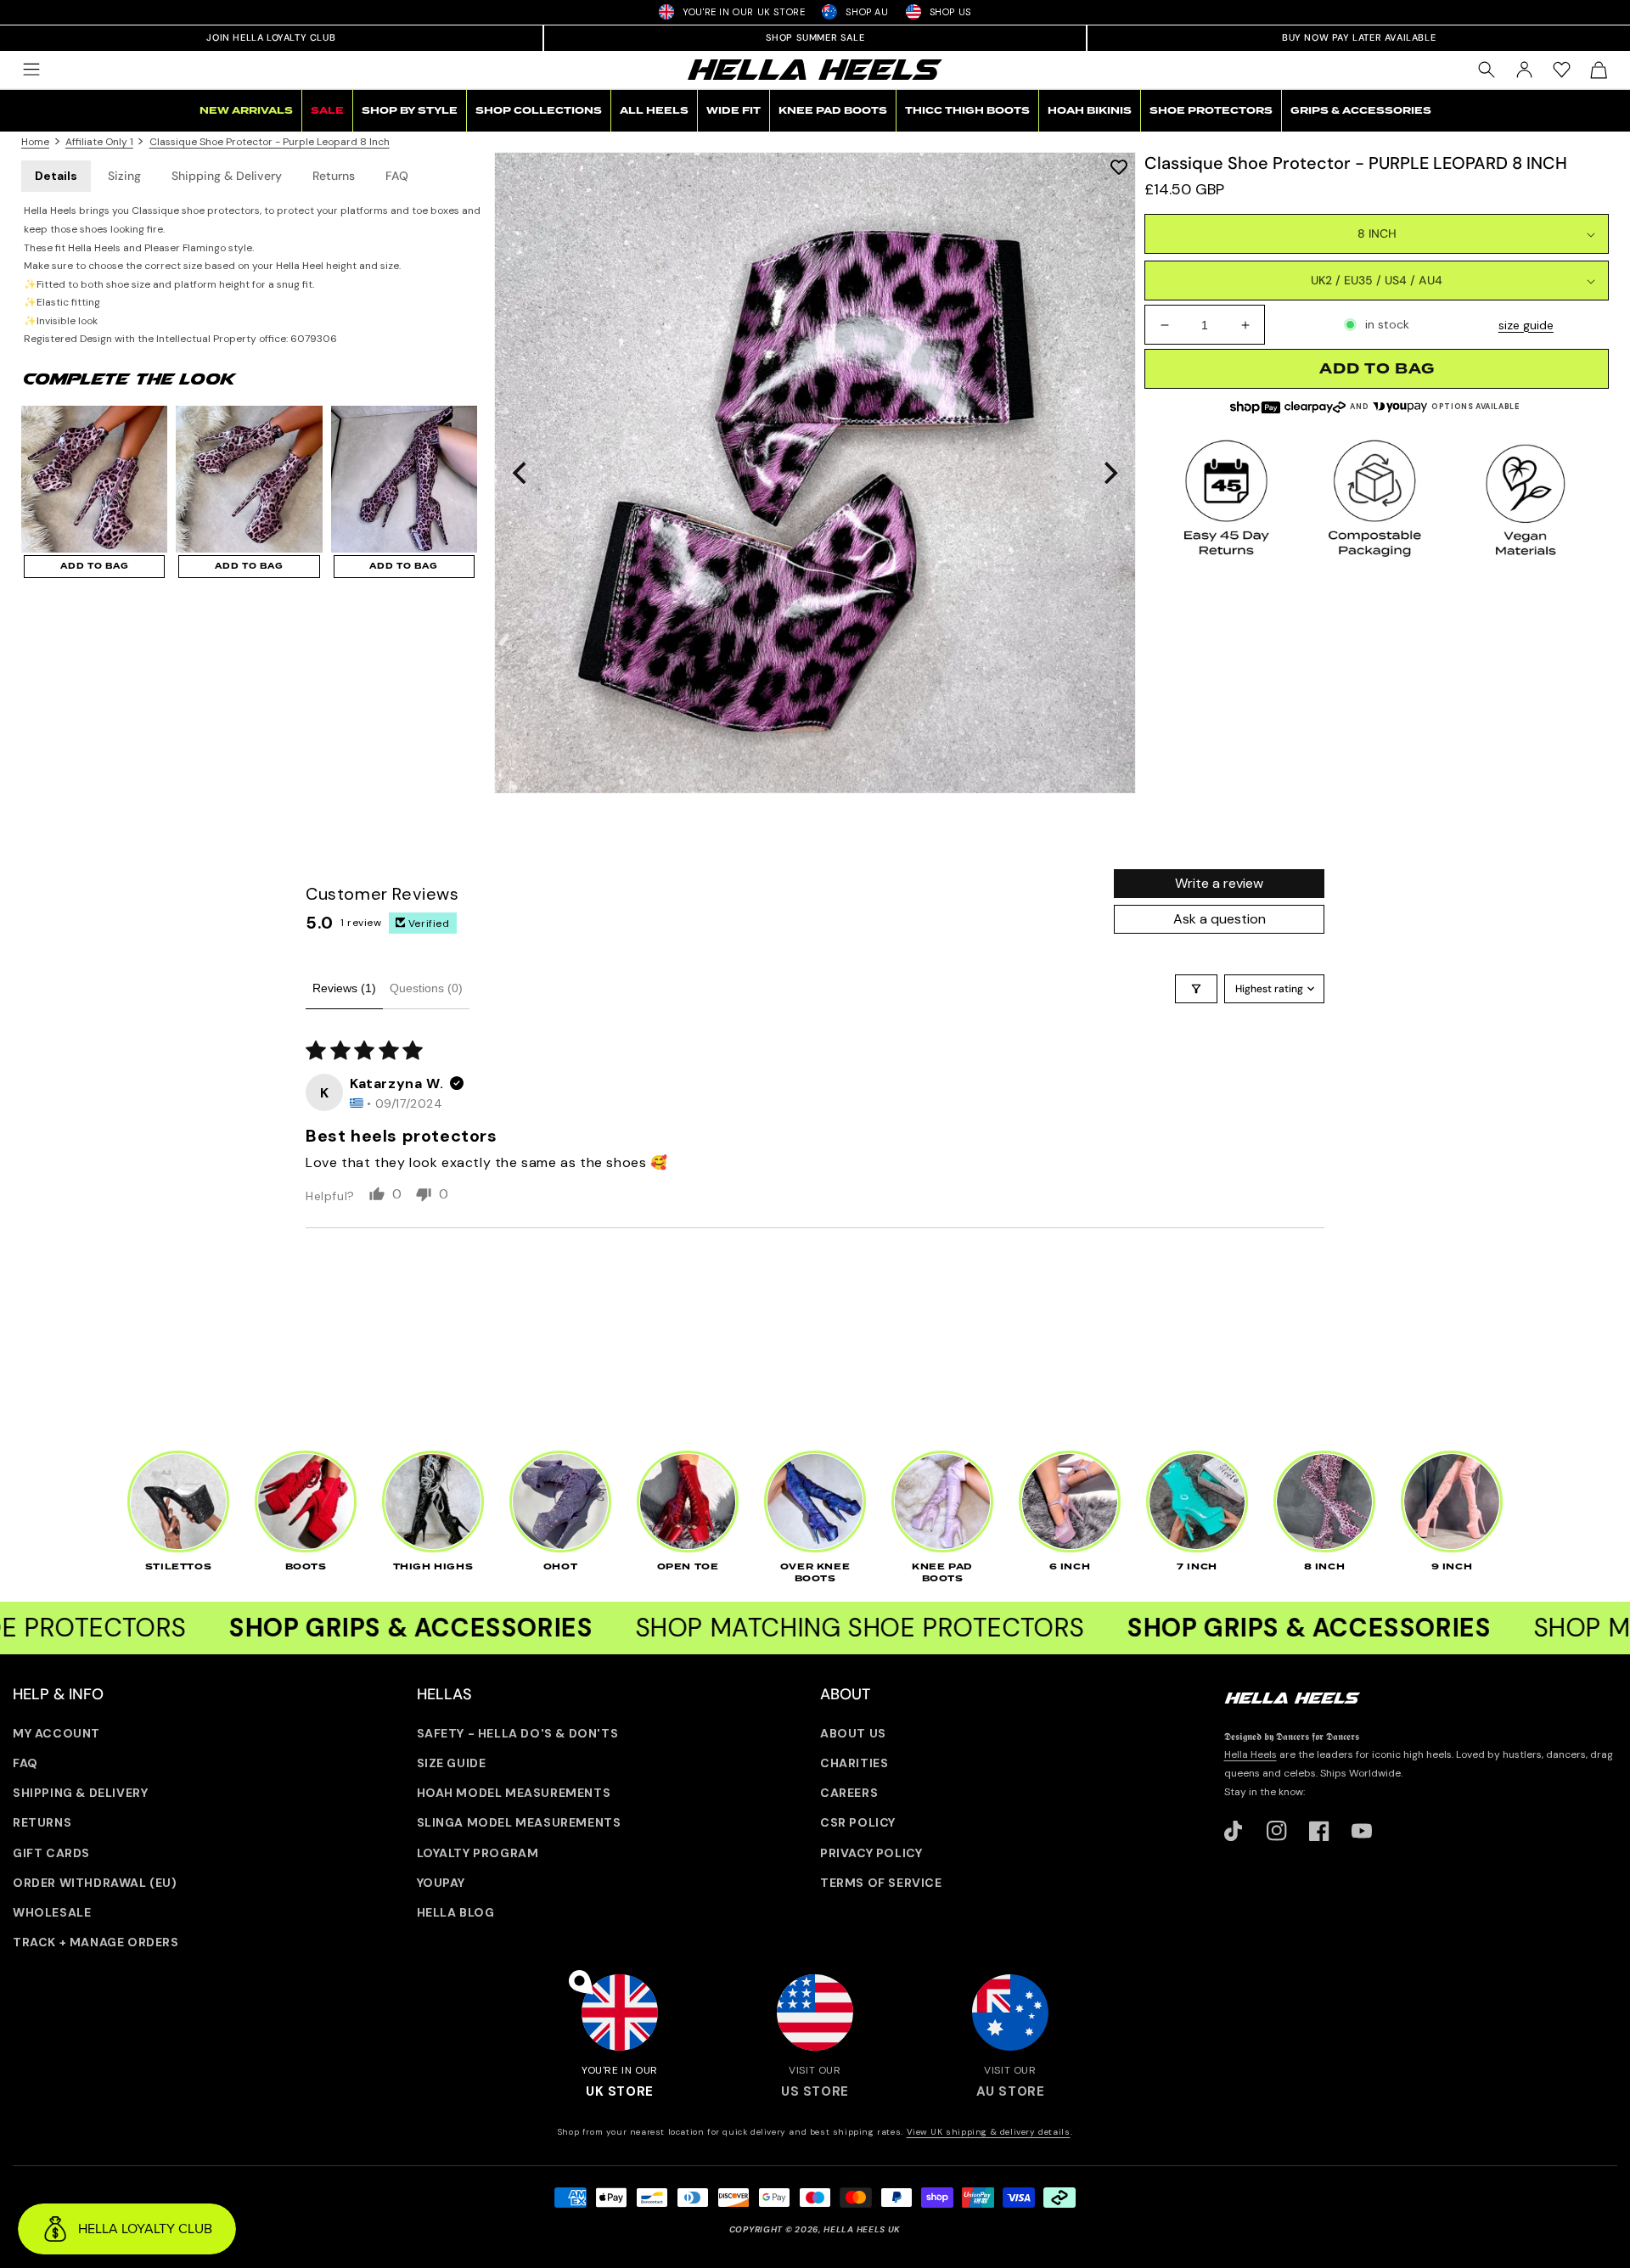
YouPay (441, 1883)
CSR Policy (858, 1822)
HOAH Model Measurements (514, 1793)
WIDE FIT (733, 111)
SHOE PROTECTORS (1211, 111)
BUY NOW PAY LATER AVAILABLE (1359, 37)
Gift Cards (51, 1853)
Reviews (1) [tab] (344, 988)
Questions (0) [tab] (426, 988)
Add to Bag (95, 566)
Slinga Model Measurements (519, 1822)
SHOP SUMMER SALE (815, 37)
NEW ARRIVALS (246, 111)
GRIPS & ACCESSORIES (1361, 111)
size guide (1526, 325)
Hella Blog (456, 1912)
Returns (334, 176)
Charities (854, 1763)
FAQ (397, 176)
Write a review (1219, 883)
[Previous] (521, 473)
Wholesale (52, 1912)
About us (853, 1733)
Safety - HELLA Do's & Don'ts (518, 1733)
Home (35, 142)
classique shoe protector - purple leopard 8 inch (270, 142)
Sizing (124, 176)
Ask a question (1220, 919)
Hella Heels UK (862, 2229)
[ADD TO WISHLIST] (1119, 167)
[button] (31, 70)
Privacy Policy (871, 1853)
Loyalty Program (478, 1853)
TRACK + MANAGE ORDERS (96, 1942)
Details (56, 176)
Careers (849, 1793)
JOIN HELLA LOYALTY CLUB (271, 37)
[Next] (1109, 473)
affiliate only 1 (99, 142)
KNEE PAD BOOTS (833, 111)
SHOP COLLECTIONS (539, 111)
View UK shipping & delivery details (989, 2132)
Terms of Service (881, 1883)
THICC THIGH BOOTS (967, 111)
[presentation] (815, 473)
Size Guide (452, 1763)
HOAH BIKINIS (1090, 111)
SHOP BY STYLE (410, 111)
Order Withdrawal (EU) (95, 1883)
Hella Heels (1251, 1754)
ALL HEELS (654, 111)
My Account (56, 1733)
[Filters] (1196, 989)
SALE (327, 111)
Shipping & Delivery (227, 176)
